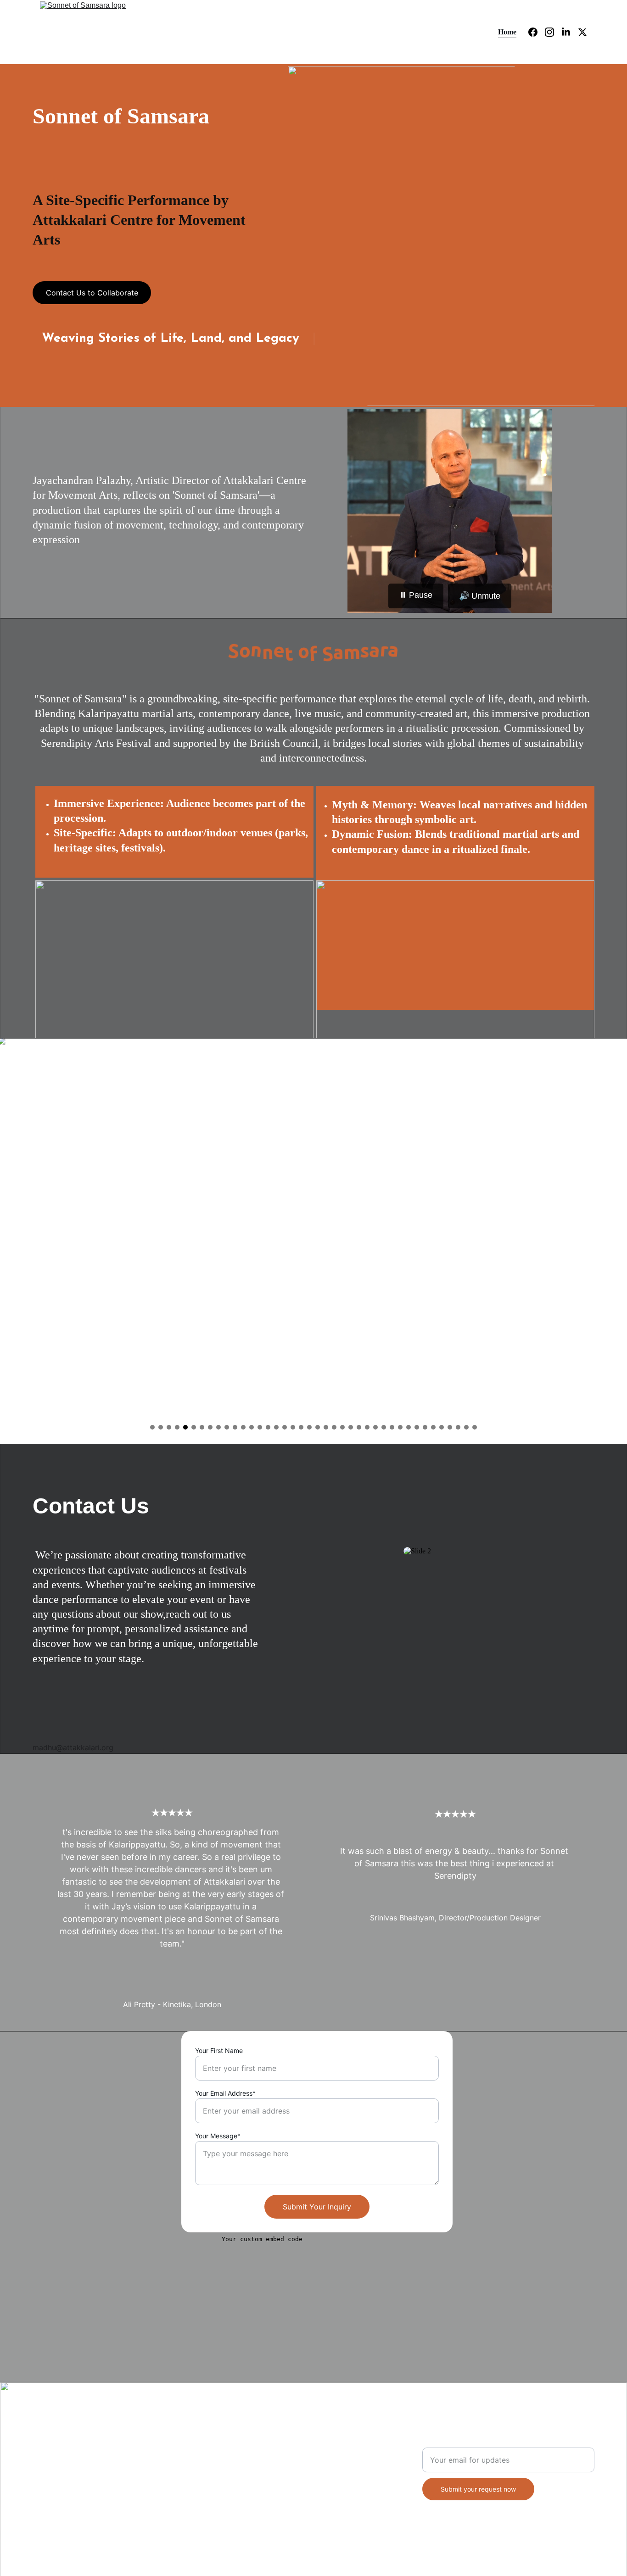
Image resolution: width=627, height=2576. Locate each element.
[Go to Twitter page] (582, 32)
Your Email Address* (225, 2093)
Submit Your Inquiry (317, 2207)
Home (507, 32)
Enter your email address (466, 2442)
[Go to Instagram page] (553, 32)
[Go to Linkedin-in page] (570, 32)
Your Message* (218, 2136)
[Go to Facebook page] (537, 32)
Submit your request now (478, 2489)
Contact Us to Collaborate (92, 293)
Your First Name (219, 2050)
